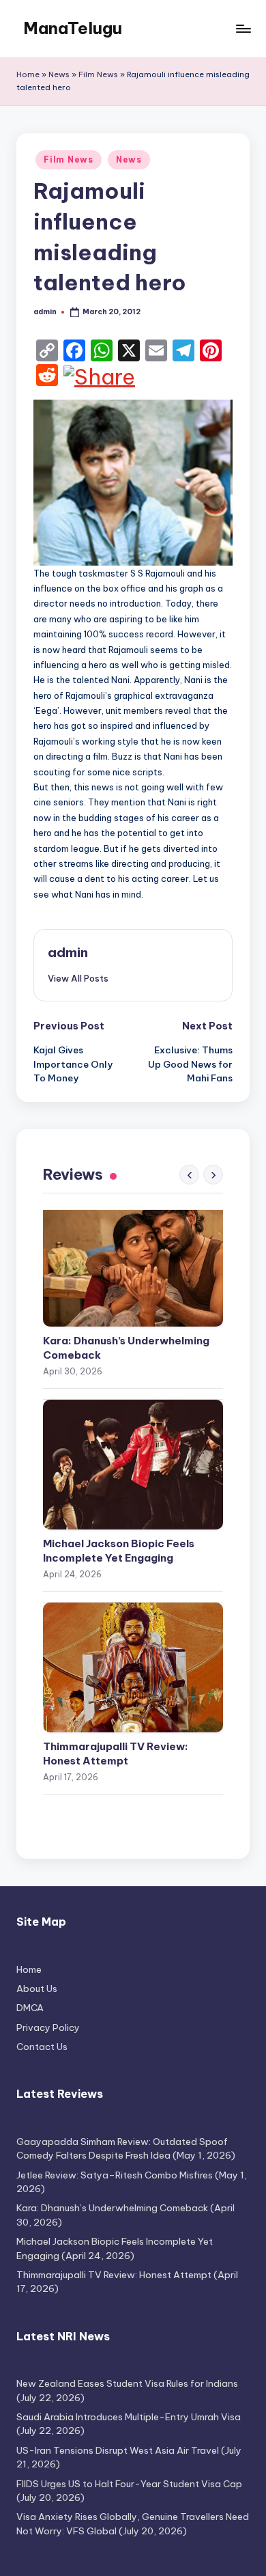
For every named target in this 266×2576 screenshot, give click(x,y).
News (59, 74)
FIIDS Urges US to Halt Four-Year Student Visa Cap (129, 2484)
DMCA (30, 2008)
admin (68, 952)
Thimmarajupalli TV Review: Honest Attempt (116, 1754)
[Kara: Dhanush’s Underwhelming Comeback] (133, 1262)
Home (28, 74)
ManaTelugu (73, 28)
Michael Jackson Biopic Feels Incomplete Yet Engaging (119, 1551)
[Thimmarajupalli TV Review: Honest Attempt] (133, 1667)
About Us (37, 1989)
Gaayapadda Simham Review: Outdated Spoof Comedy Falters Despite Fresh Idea (122, 2148)
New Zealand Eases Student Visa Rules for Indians (127, 2383)
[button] (78, 978)
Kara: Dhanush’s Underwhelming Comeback (126, 1348)
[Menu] (243, 28)
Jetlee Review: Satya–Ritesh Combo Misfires (115, 2175)
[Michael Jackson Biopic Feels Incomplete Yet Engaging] (133, 1465)
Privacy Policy (48, 2027)
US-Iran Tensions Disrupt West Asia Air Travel (118, 2450)
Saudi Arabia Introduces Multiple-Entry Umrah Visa (129, 2417)
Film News (98, 74)
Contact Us (42, 2047)
